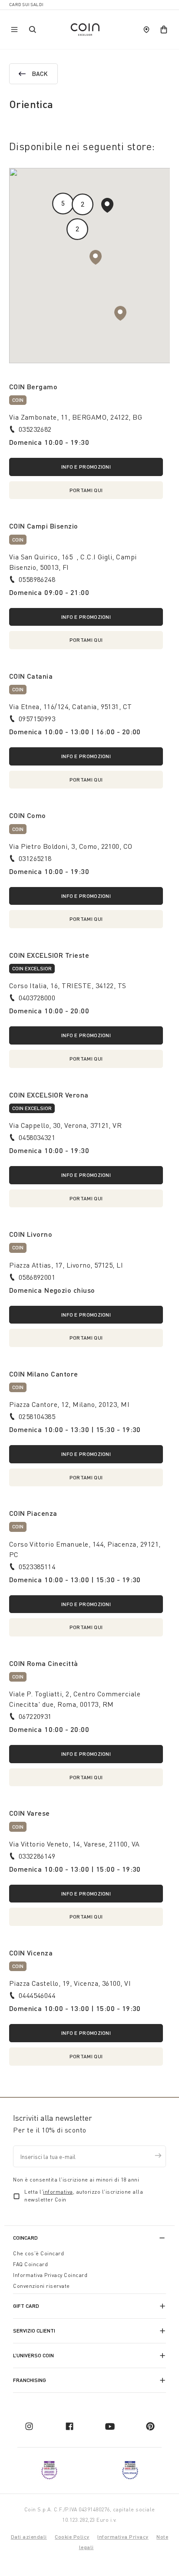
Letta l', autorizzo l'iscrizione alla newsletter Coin (84, 2196)
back (40, 74)
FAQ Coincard (30, 2264)
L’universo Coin (33, 2355)
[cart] (164, 30)
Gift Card (26, 2306)
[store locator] (146, 30)
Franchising (30, 2380)
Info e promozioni (86, 467)
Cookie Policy (72, 2537)
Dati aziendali (29, 2537)
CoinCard (25, 2238)
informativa (58, 2192)
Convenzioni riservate (41, 2286)
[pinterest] (150, 2426)
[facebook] (70, 2426)
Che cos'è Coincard (38, 2253)
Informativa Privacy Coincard (50, 2275)
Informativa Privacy (123, 2537)
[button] (120, 313)
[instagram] (29, 2426)
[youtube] (110, 2426)
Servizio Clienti (34, 2331)
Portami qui (86, 490)
